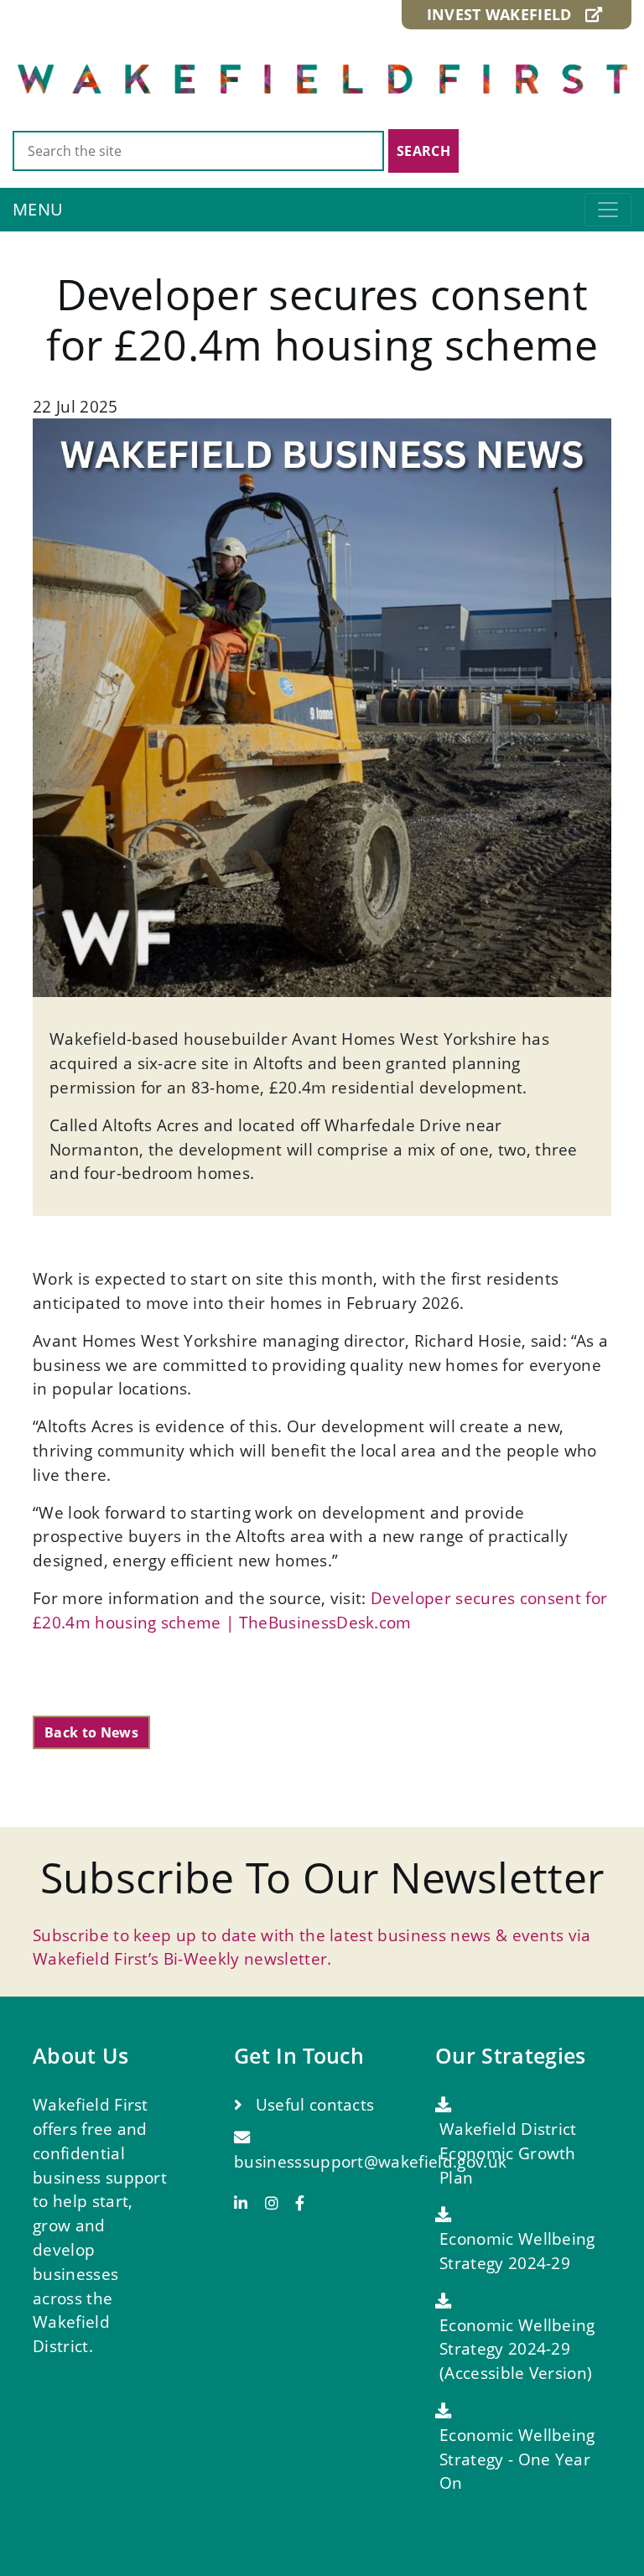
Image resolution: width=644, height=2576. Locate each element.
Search (423, 151)
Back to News (91, 1732)
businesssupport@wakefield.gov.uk (370, 2161)
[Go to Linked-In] (247, 2203)
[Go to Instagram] (278, 2203)
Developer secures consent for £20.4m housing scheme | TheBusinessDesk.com (320, 1610)
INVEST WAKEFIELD (506, 14)
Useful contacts (312, 2104)
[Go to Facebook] (300, 2203)
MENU (38, 209)
